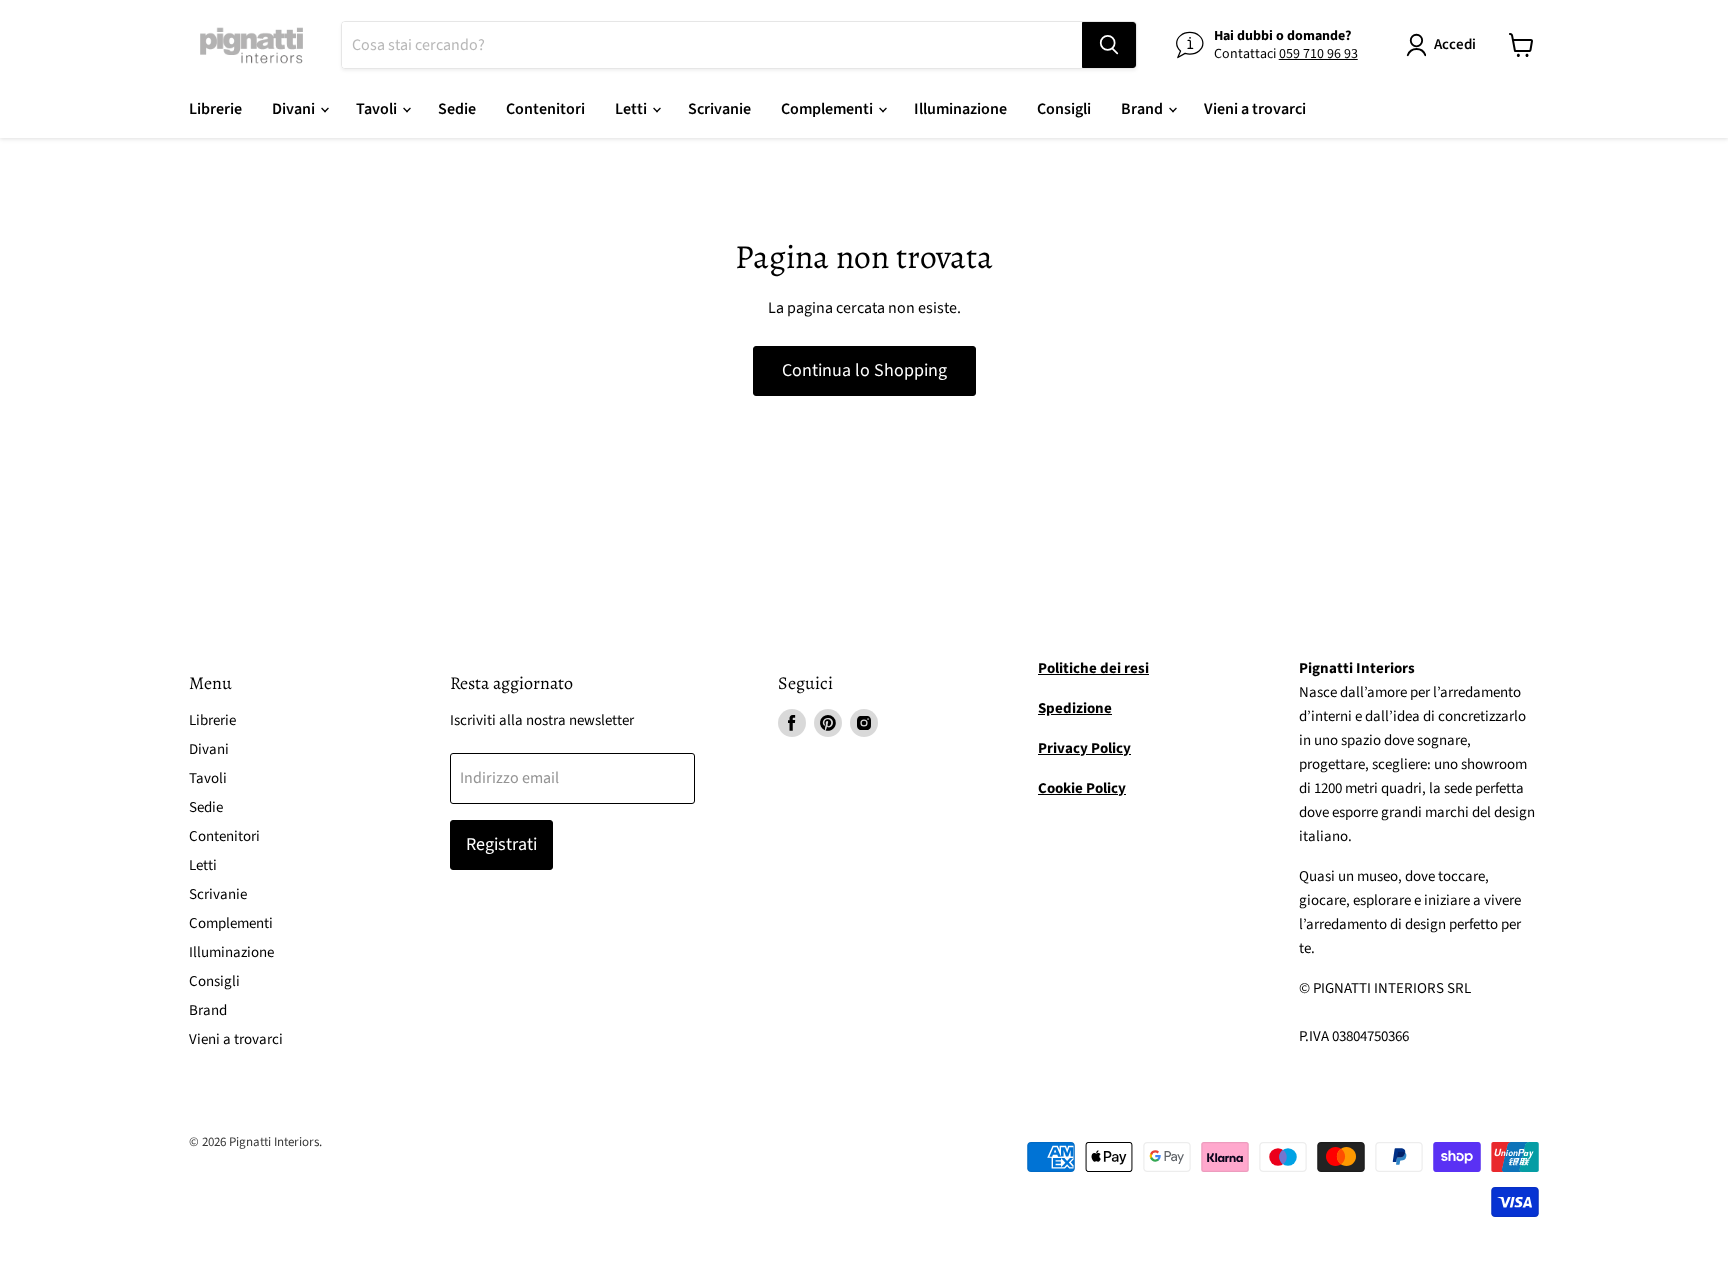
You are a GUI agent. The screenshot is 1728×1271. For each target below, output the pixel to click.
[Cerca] (1109, 45)
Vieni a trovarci (1255, 109)
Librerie (215, 109)
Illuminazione (960, 109)
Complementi (828, 109)
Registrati (501, 844)
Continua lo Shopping (864, 370)
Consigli (1064, 109)
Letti (632, 109)
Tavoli (378, 109)
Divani (295, 109)
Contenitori (545, 109)
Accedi (1455, 44)
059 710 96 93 (1318, 54)
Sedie (457, 109)
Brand (1143, 109)
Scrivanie (719, 109)
